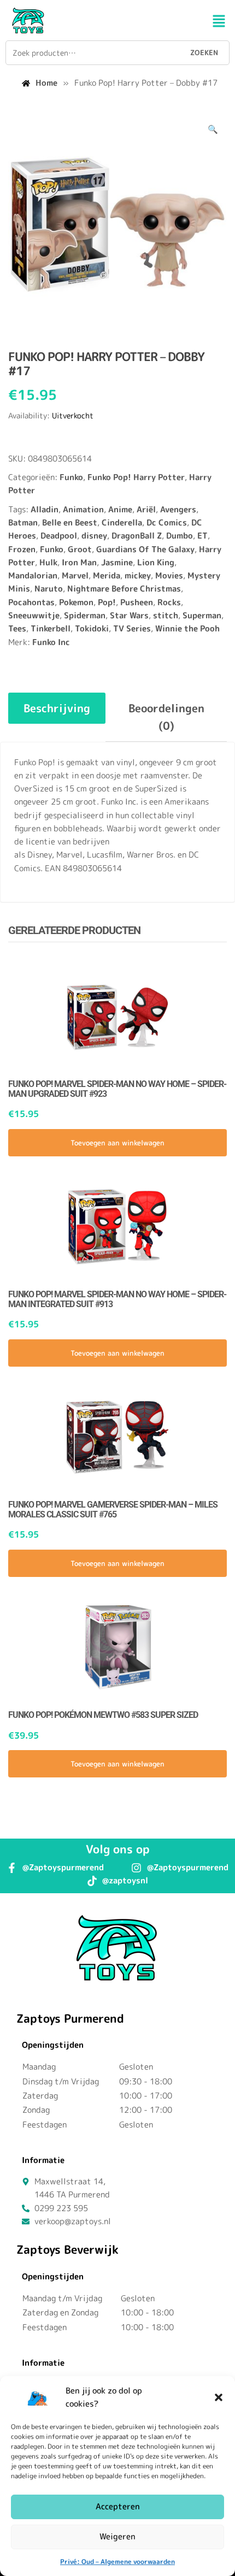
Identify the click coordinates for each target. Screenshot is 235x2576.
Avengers (178, 509)
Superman (202, 615)
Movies (169, 575)
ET (202, 536)
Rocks (169, 602)
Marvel (75, 575)
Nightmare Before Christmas (124, 589)
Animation (83, 509)
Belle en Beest (70, 522)
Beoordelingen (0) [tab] (166, 717)
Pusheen (137, 602)
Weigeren (117, 2536)
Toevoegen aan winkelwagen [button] (117, 1143)
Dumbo (180, 536)
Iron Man (79, 562)
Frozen (22, 549)
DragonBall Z (137, 536)
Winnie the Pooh (187, 628)
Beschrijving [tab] (57, 708)
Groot (80, 549)
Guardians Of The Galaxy (145, 549)
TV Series (132, 628)
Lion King (156, 562)
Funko (71, 477)
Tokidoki (92, 628)
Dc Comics (167, 522)
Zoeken (204, 52)
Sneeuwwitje (34, 615)
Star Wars (129, 615)
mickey (138, 575)
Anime (120, 509)
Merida (107, 575)
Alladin (45, 509)
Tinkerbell (51, 628)
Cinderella (122, 522)
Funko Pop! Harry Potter (136, 477)
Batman (23, 522)
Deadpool (59, 536)
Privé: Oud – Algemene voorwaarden (117, 2562)
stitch (166, 615)
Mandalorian (33, 575)
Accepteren (118, 2506)
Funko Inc (51, 642)
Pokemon (76, 602)
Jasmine (117, 562)
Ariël (146, 509)
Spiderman (85, 615)
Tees (17, 628)
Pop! (107, 602)
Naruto (49, 589)
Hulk (48, 562)
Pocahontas (31, 602)
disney (94, 536)
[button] (219, 2397)
